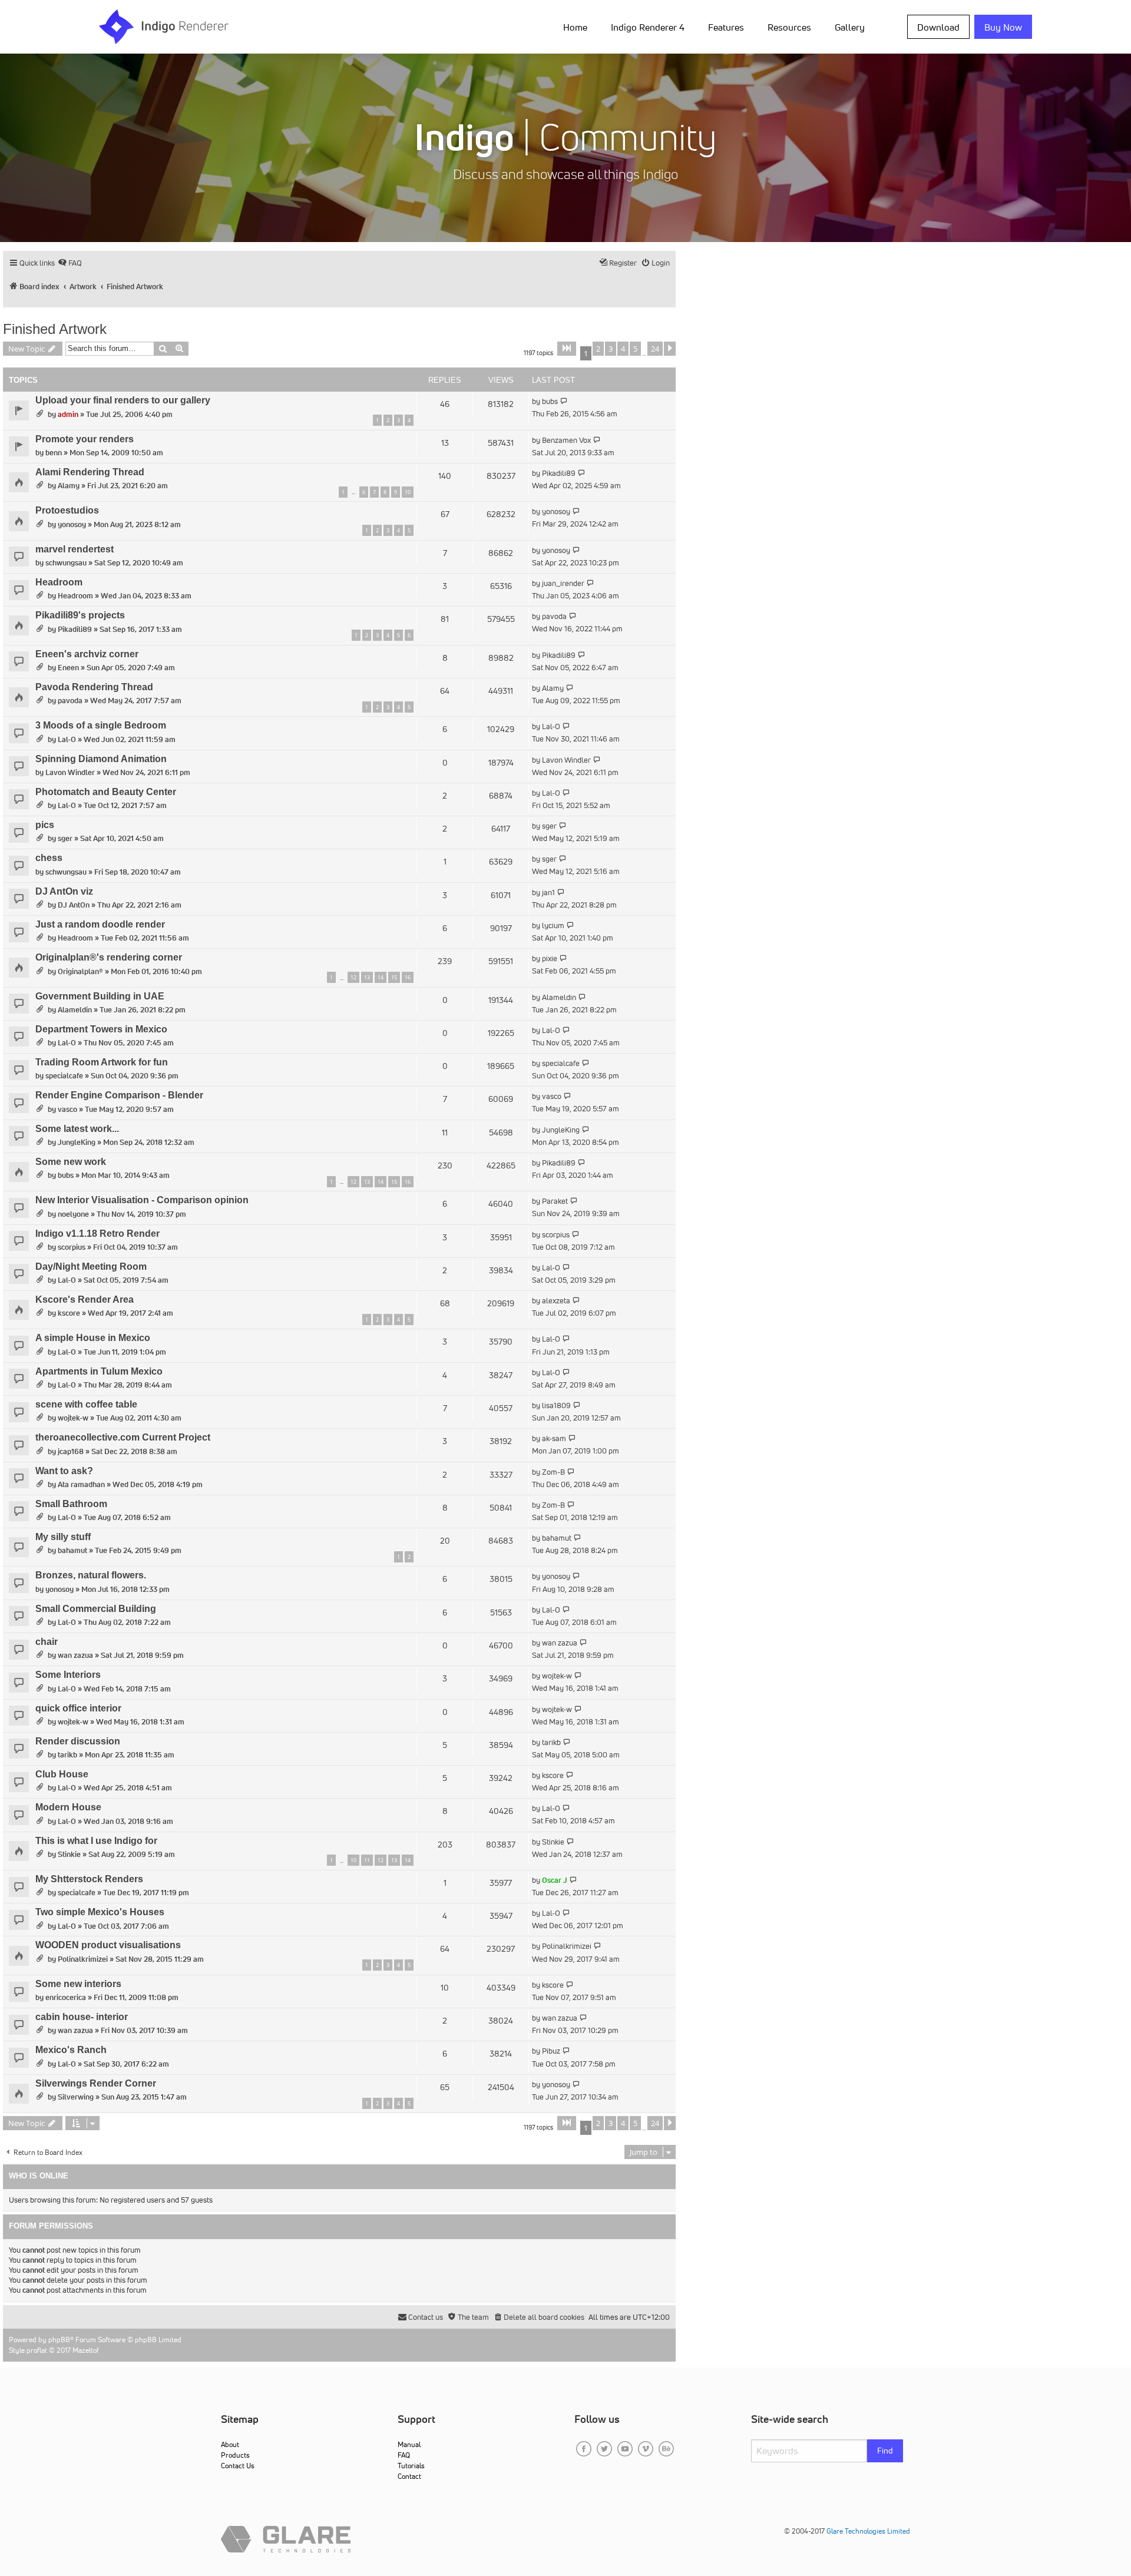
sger (65, 838)
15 (394, 977)
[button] (567, 349)
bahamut (72, 1550)
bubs (550, 401)
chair (47, 1642)
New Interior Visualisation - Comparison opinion (142, 1200)
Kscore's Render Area (85, 1299)
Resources (789, 27)
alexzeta (556, 1301)
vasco (67, 1109)
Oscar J (555, 1880)
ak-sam (554, 1438)
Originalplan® (80, 971)
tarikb (67, 1755)
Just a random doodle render (100, 924)
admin (68, 414)
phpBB (59, 2340)
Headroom (59, 582)
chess (49, 858)
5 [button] (635, 349)
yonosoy (72, 524)
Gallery (850, 27)
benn (54, 453)
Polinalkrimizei (83, 1959)
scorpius (72, 1247)
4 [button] (623, 349)
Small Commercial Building (96, 1609)
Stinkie (69, 1854)
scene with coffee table (86, 1404)
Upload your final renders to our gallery (123, 400)
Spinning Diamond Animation (101, 759)
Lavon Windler (70, 772)
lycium (553, 926)
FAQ (404, 2455)
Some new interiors (78, 1984)
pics (45, 825)
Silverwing (76, 2097)
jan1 (548, 893)
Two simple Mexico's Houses (100, 1912)
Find (885, 2451)
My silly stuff (63, 1537)
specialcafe (64, 1076)
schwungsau (66, 563)
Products (235, 2455)
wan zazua (75, 1655)
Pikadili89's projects (80, 615)
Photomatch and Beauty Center (106, 792)
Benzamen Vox (566, 440)
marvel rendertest (75, 549)
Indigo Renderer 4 (648, 27)
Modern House (68, 1807)
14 (381, 977)
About (230, 2444)
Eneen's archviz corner (87, 654)
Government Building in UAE (100, 996)
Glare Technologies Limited (868, 2531)
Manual (409, 2444)
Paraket (555, 1201)
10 (408, 492)
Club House (62, 1774)
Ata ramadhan (81, 1484)
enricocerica (66, 1997)
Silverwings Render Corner (96, 2083)
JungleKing (77, 1142)
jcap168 (71, 1451)
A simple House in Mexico (93, 1338)
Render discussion (78, 1741)
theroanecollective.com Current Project (123, 1437)
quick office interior (78, 1708)
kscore (69, 1313)
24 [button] (655, 349)
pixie (550, 958)
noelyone (73, 1214)
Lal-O (67, 739)
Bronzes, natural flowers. (91, 1575)
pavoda (554, 616)
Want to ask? (64, 1471)
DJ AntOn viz (64, 891)
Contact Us (238, 2466)
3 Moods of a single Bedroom (101, 725)
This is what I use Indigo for (96, 1841)
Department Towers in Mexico (101, 1029)
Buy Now (1003, 27)
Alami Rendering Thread (90, 472)
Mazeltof (86, 2350)
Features (726, 27)
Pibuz (551, 2051)
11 (367, 1860)
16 (408, 977)
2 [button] (598, 349)
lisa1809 (556, 1405)
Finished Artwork (55, 329)
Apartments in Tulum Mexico (99, 1371)
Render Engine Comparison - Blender (119, 1095)
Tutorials (411, 2466)
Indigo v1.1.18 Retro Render (97, 1234)
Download (938, 27)
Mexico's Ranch (71, 2050)
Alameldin (75, 1010)
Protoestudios (67, 510)
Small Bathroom (71, 1504)
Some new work (71, 1162)
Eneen (68, 668)
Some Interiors (68, 1675)
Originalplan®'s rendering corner (109, 957)
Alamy (69, 486)
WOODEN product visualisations (108, 1945)
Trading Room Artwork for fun (102, 1062)
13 (367, 977)
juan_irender (563, 583)
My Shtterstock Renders (89, 1879)
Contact (409, 2476)
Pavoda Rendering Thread (94, 687)
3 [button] (611, 349)
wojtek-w (73, 1418)
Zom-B (553, 1472)
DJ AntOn (74, 905)
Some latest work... (77, 1129)
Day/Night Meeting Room (91, 1267)
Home (575, 27)
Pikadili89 (559, 473)
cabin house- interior (82, 2017)
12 (353, 977)
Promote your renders (85, 439)
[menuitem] (578, 27)
